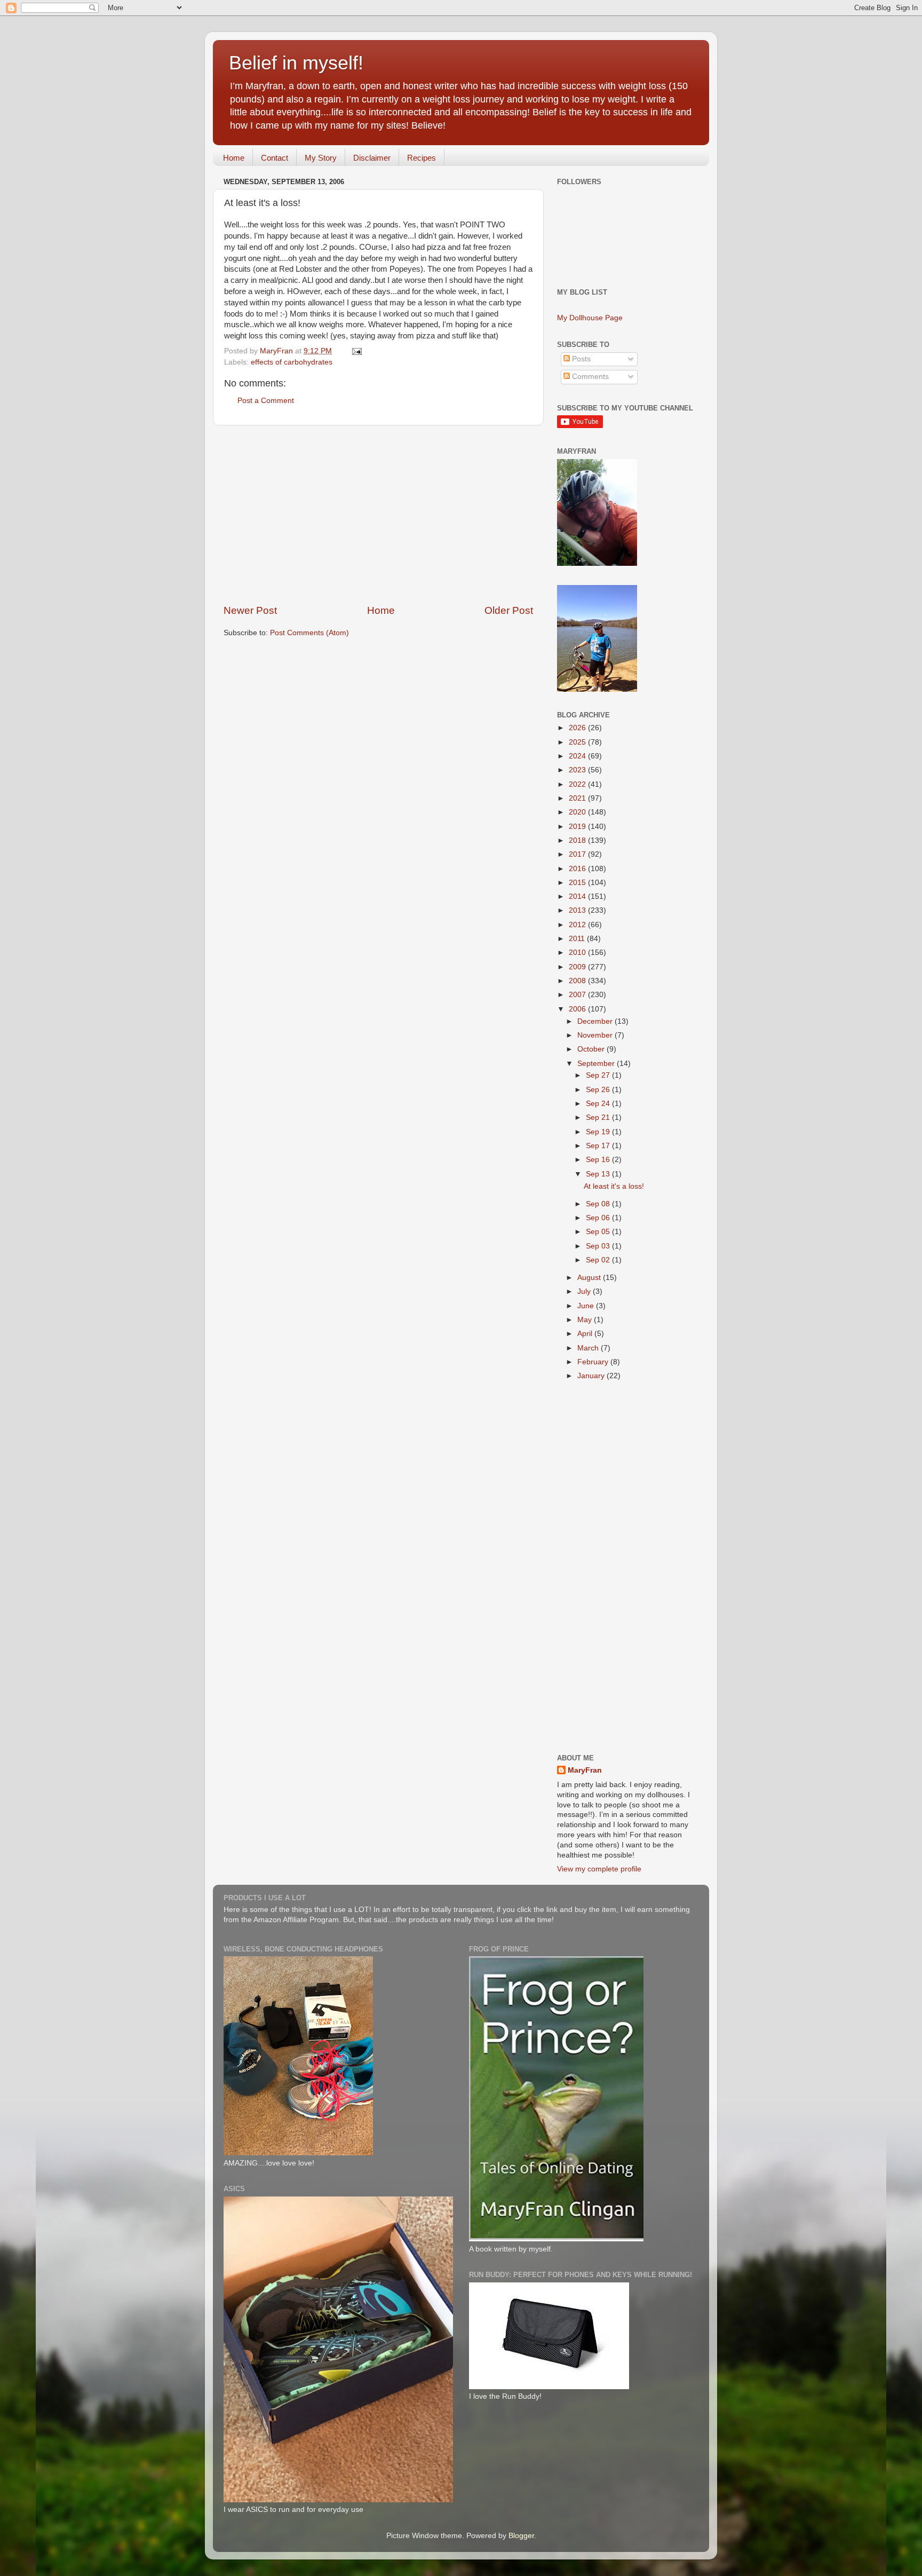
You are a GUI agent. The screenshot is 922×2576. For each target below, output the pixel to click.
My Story (321, 158)
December (596, 1021)
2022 (578, 784)
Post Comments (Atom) (309, 633)
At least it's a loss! (614, 1186)
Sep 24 (599, 1104)
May (586, 1320)
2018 (578, 840)
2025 (578, 742)
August (590, 1278)
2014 (578, 896)
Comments (589, 377)
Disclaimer (372, 158)
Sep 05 (599, 1232)
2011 (578, 939)
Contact (275, 158)
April (586, 1334)
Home (234, 158)
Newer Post (250, 610)
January (592, 1376)
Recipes (422, 158)
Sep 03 (599, 1246)
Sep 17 (599, 1146)
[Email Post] (356, 351)
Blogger (521, 2536)
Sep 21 (599, 1117)
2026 (578, 728)
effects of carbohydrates (292, 362)
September (597, 1064)
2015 (578, 883)
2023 (578, 770)
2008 (578, 981)
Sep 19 (599, 1132)
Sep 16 (599, 1160)
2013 (578, 910)
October (592, 1049)
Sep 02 (599, 1260)
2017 (578, 854)
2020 (578, 812)
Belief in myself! (296, 63)
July (585, 1291)
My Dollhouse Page (590, 318)
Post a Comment (266, 401)
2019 (578, 827)
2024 (578, 756)
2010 (578, 953)
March (589, 1348)
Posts (580, 359)
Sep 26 (599, 1090)
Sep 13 (599, 1174)
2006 (578, 1009)
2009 (578, 967)
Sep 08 (599, 1204)
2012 (578, 925)
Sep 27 (599, 1075)
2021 (578, 798)
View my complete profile (599, 1869)
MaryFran (585, 1770)
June (587, 1306)
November (596, 1035)
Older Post (509, 610)
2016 (578, 869)
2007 (578, 995)
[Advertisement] (378, 515)
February (594, 1362)
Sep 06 (599, 1218)
